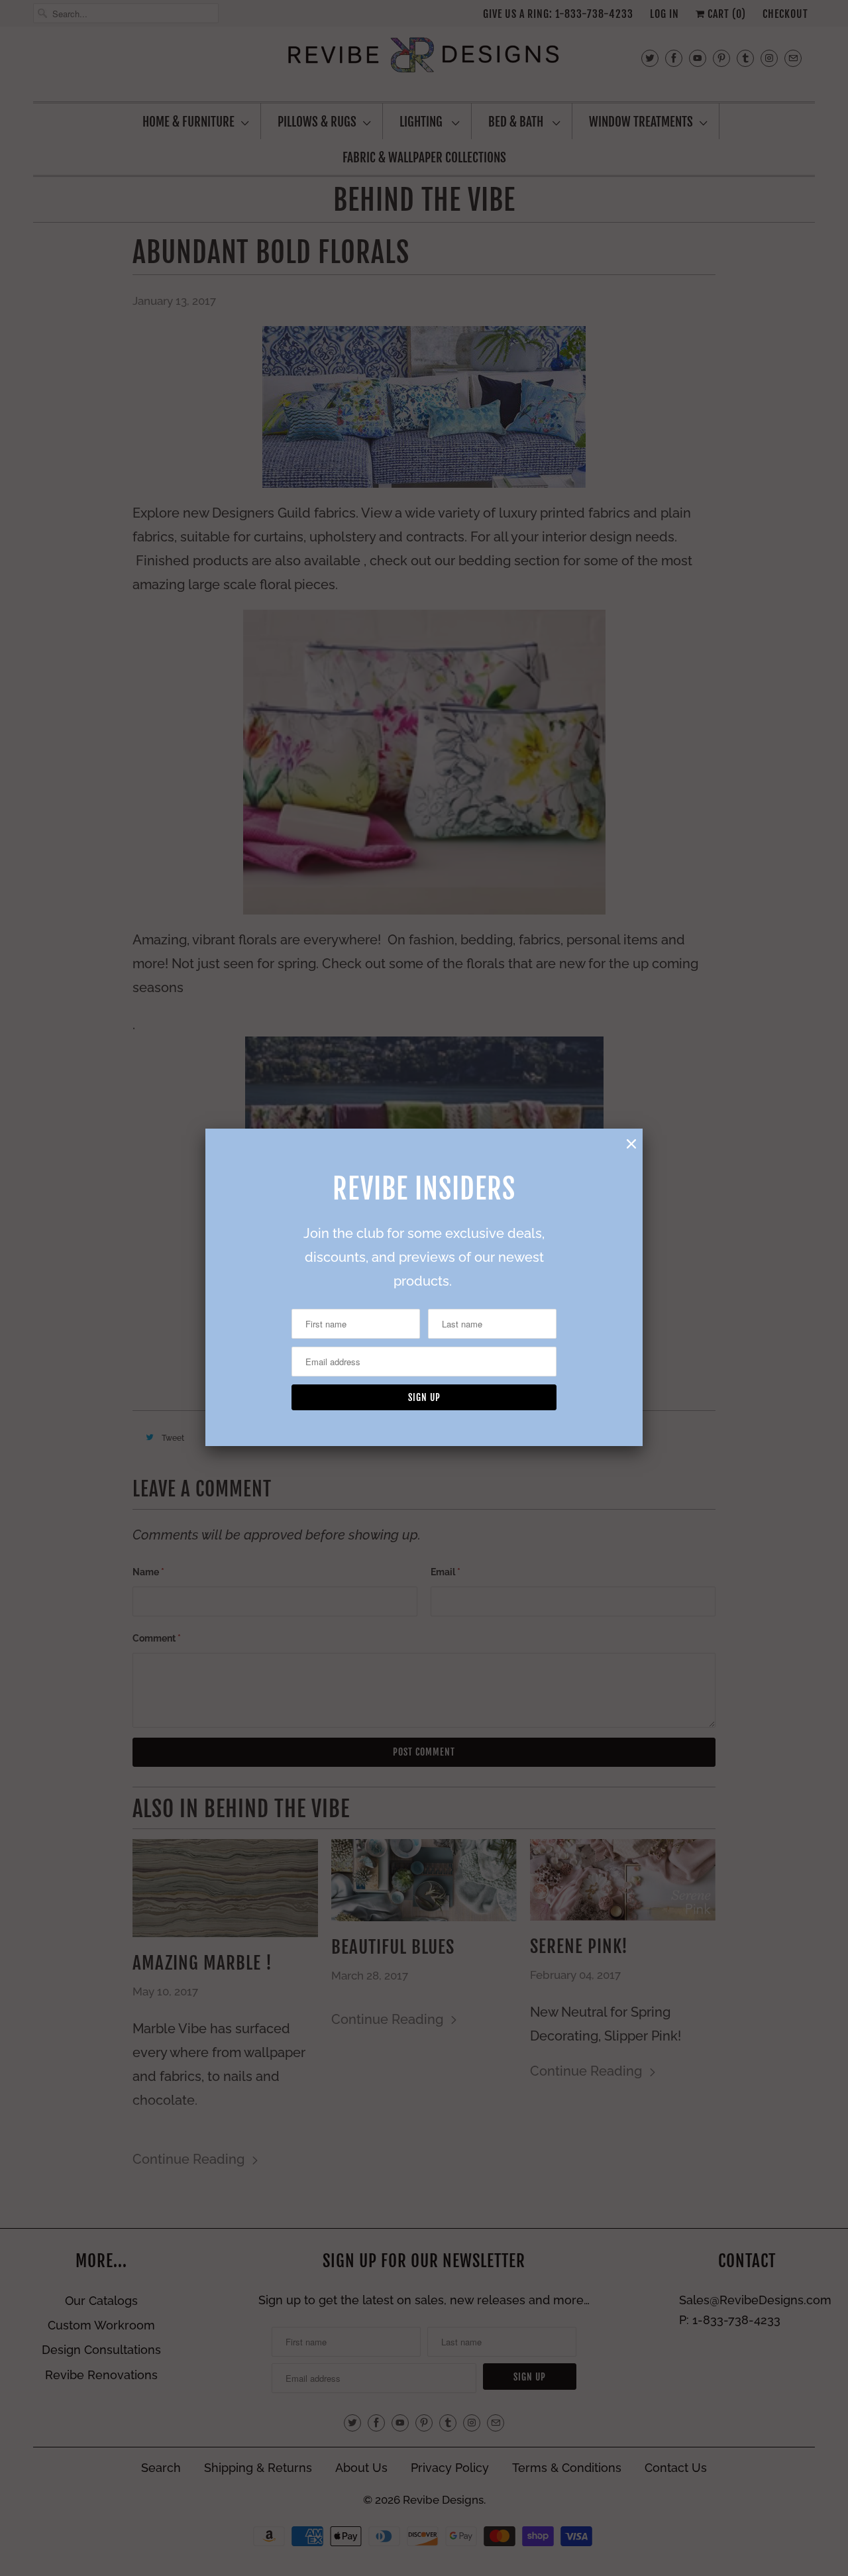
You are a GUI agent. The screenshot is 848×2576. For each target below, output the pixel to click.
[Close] (631, 1144)
